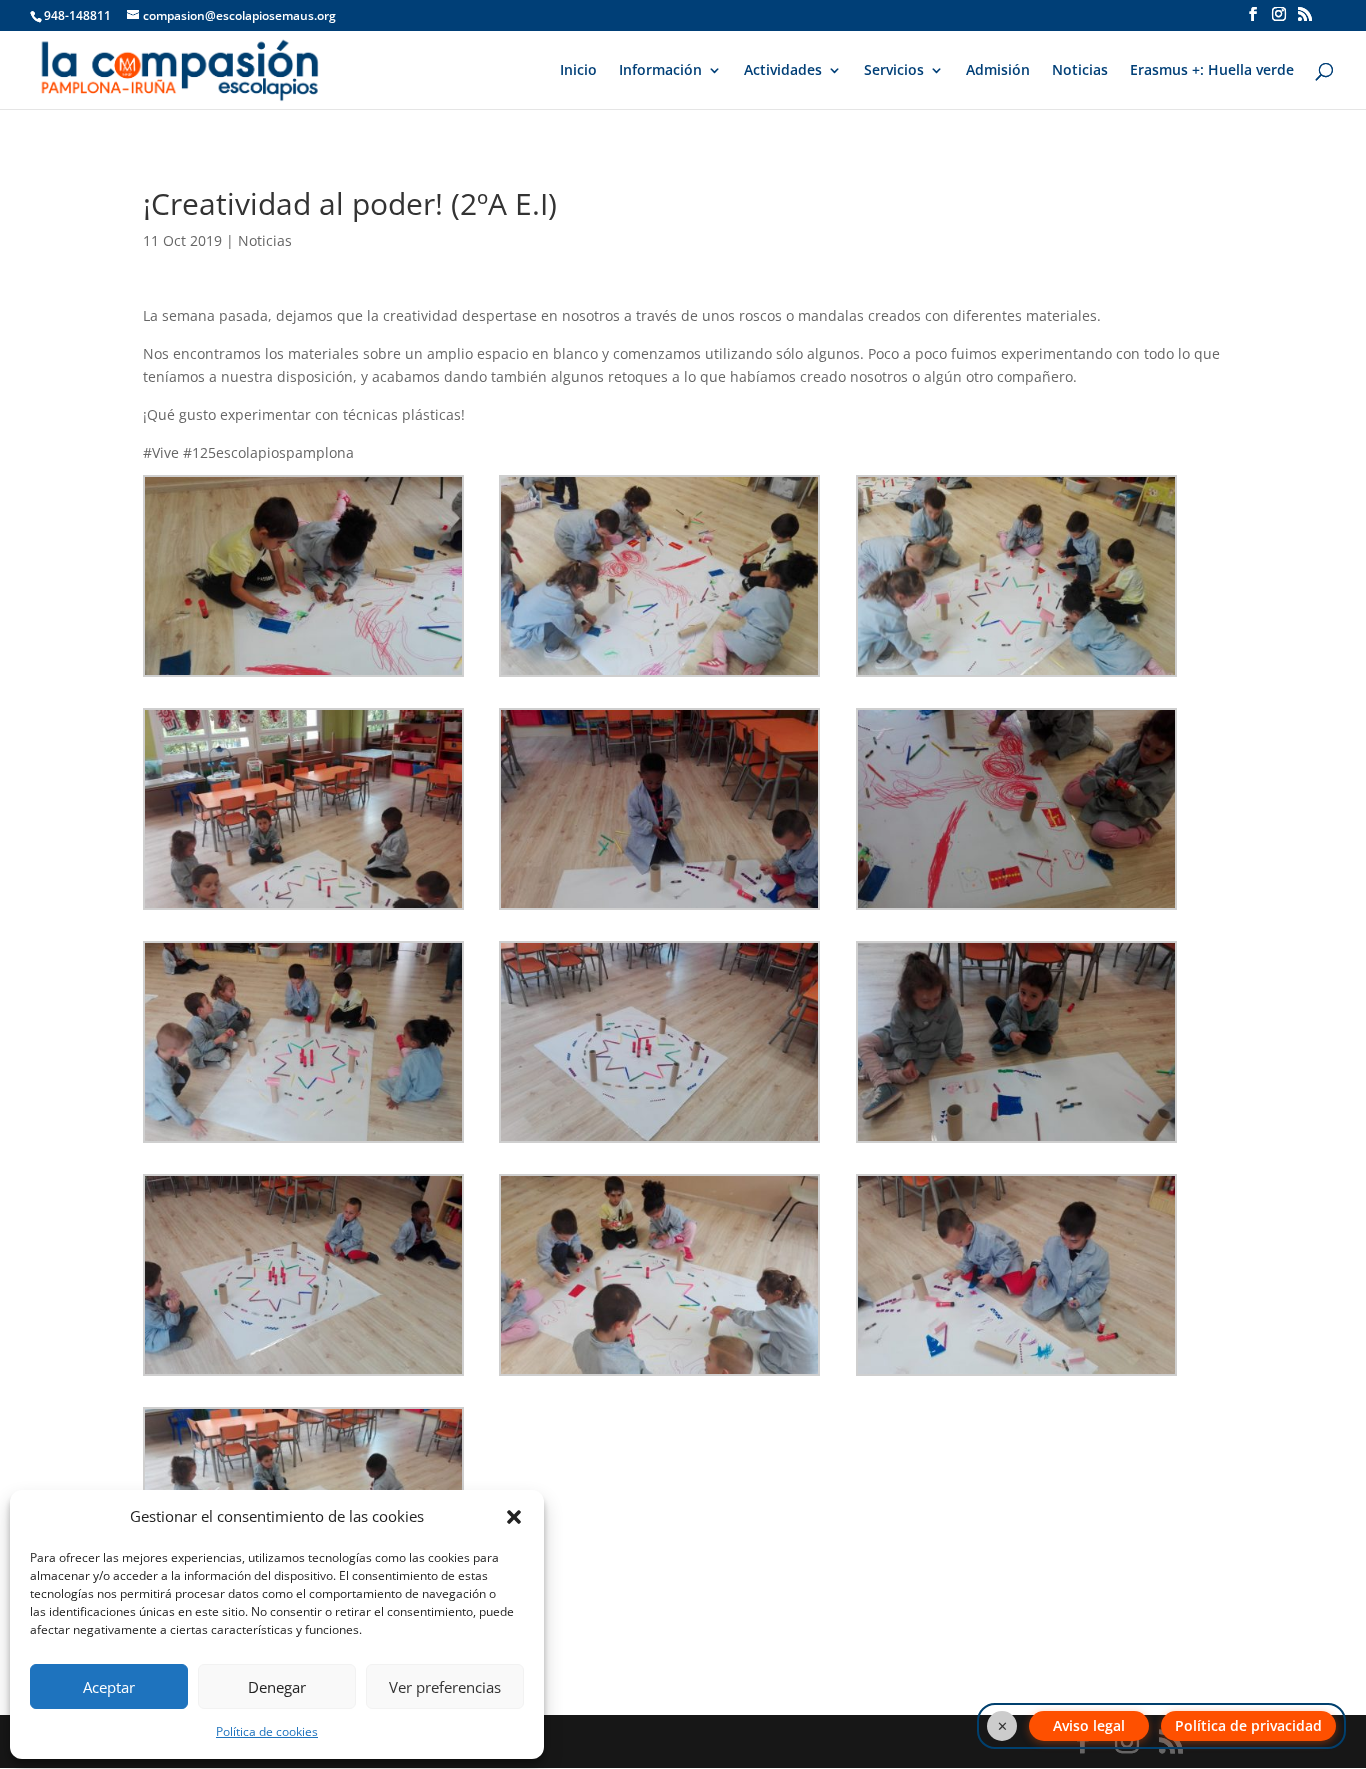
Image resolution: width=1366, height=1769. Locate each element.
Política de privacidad (1248, 1725)
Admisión (998, 71)
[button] (514, 1517)
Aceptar (109, 1687)
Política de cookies (267, 1731)
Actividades (783, 71)
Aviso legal (1089, 1725)
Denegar (277, 1687)
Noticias (1080, 71)
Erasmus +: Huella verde (1212, 71)
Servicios (894, 71)
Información (660, 71)
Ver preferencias (445, 1687)
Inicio (578, 71)
